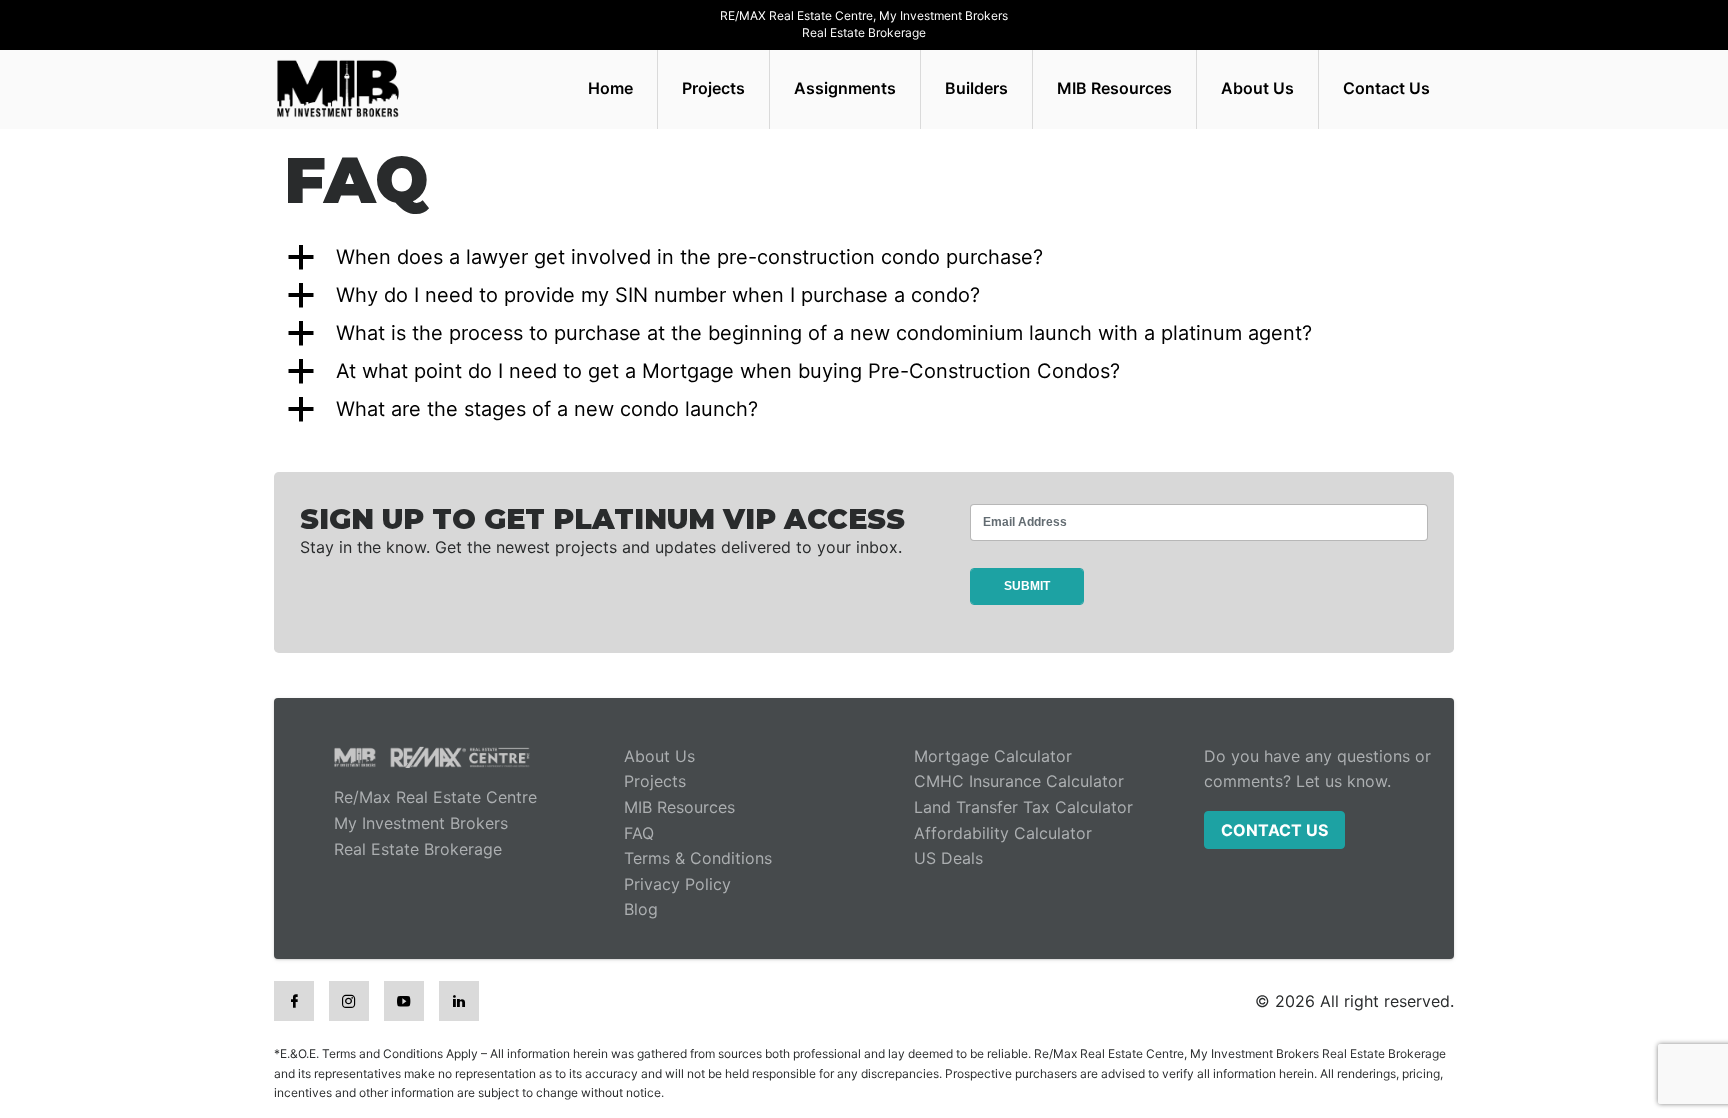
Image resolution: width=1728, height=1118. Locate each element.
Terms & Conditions (698, 858)
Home (610, 88)
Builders (976, 88)
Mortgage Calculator (993, 756)
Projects (713, 88)
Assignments (845, 88)
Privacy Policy (677, 884)
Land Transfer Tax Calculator (1023, 807)
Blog (641, 909)
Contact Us (1386, 88)
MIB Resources (1114, 88)
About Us (1257, 88)
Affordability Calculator (1003, 833)
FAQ (639, 833)
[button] (864, 257)
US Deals (948, 858)
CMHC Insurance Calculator (1019, 781)
